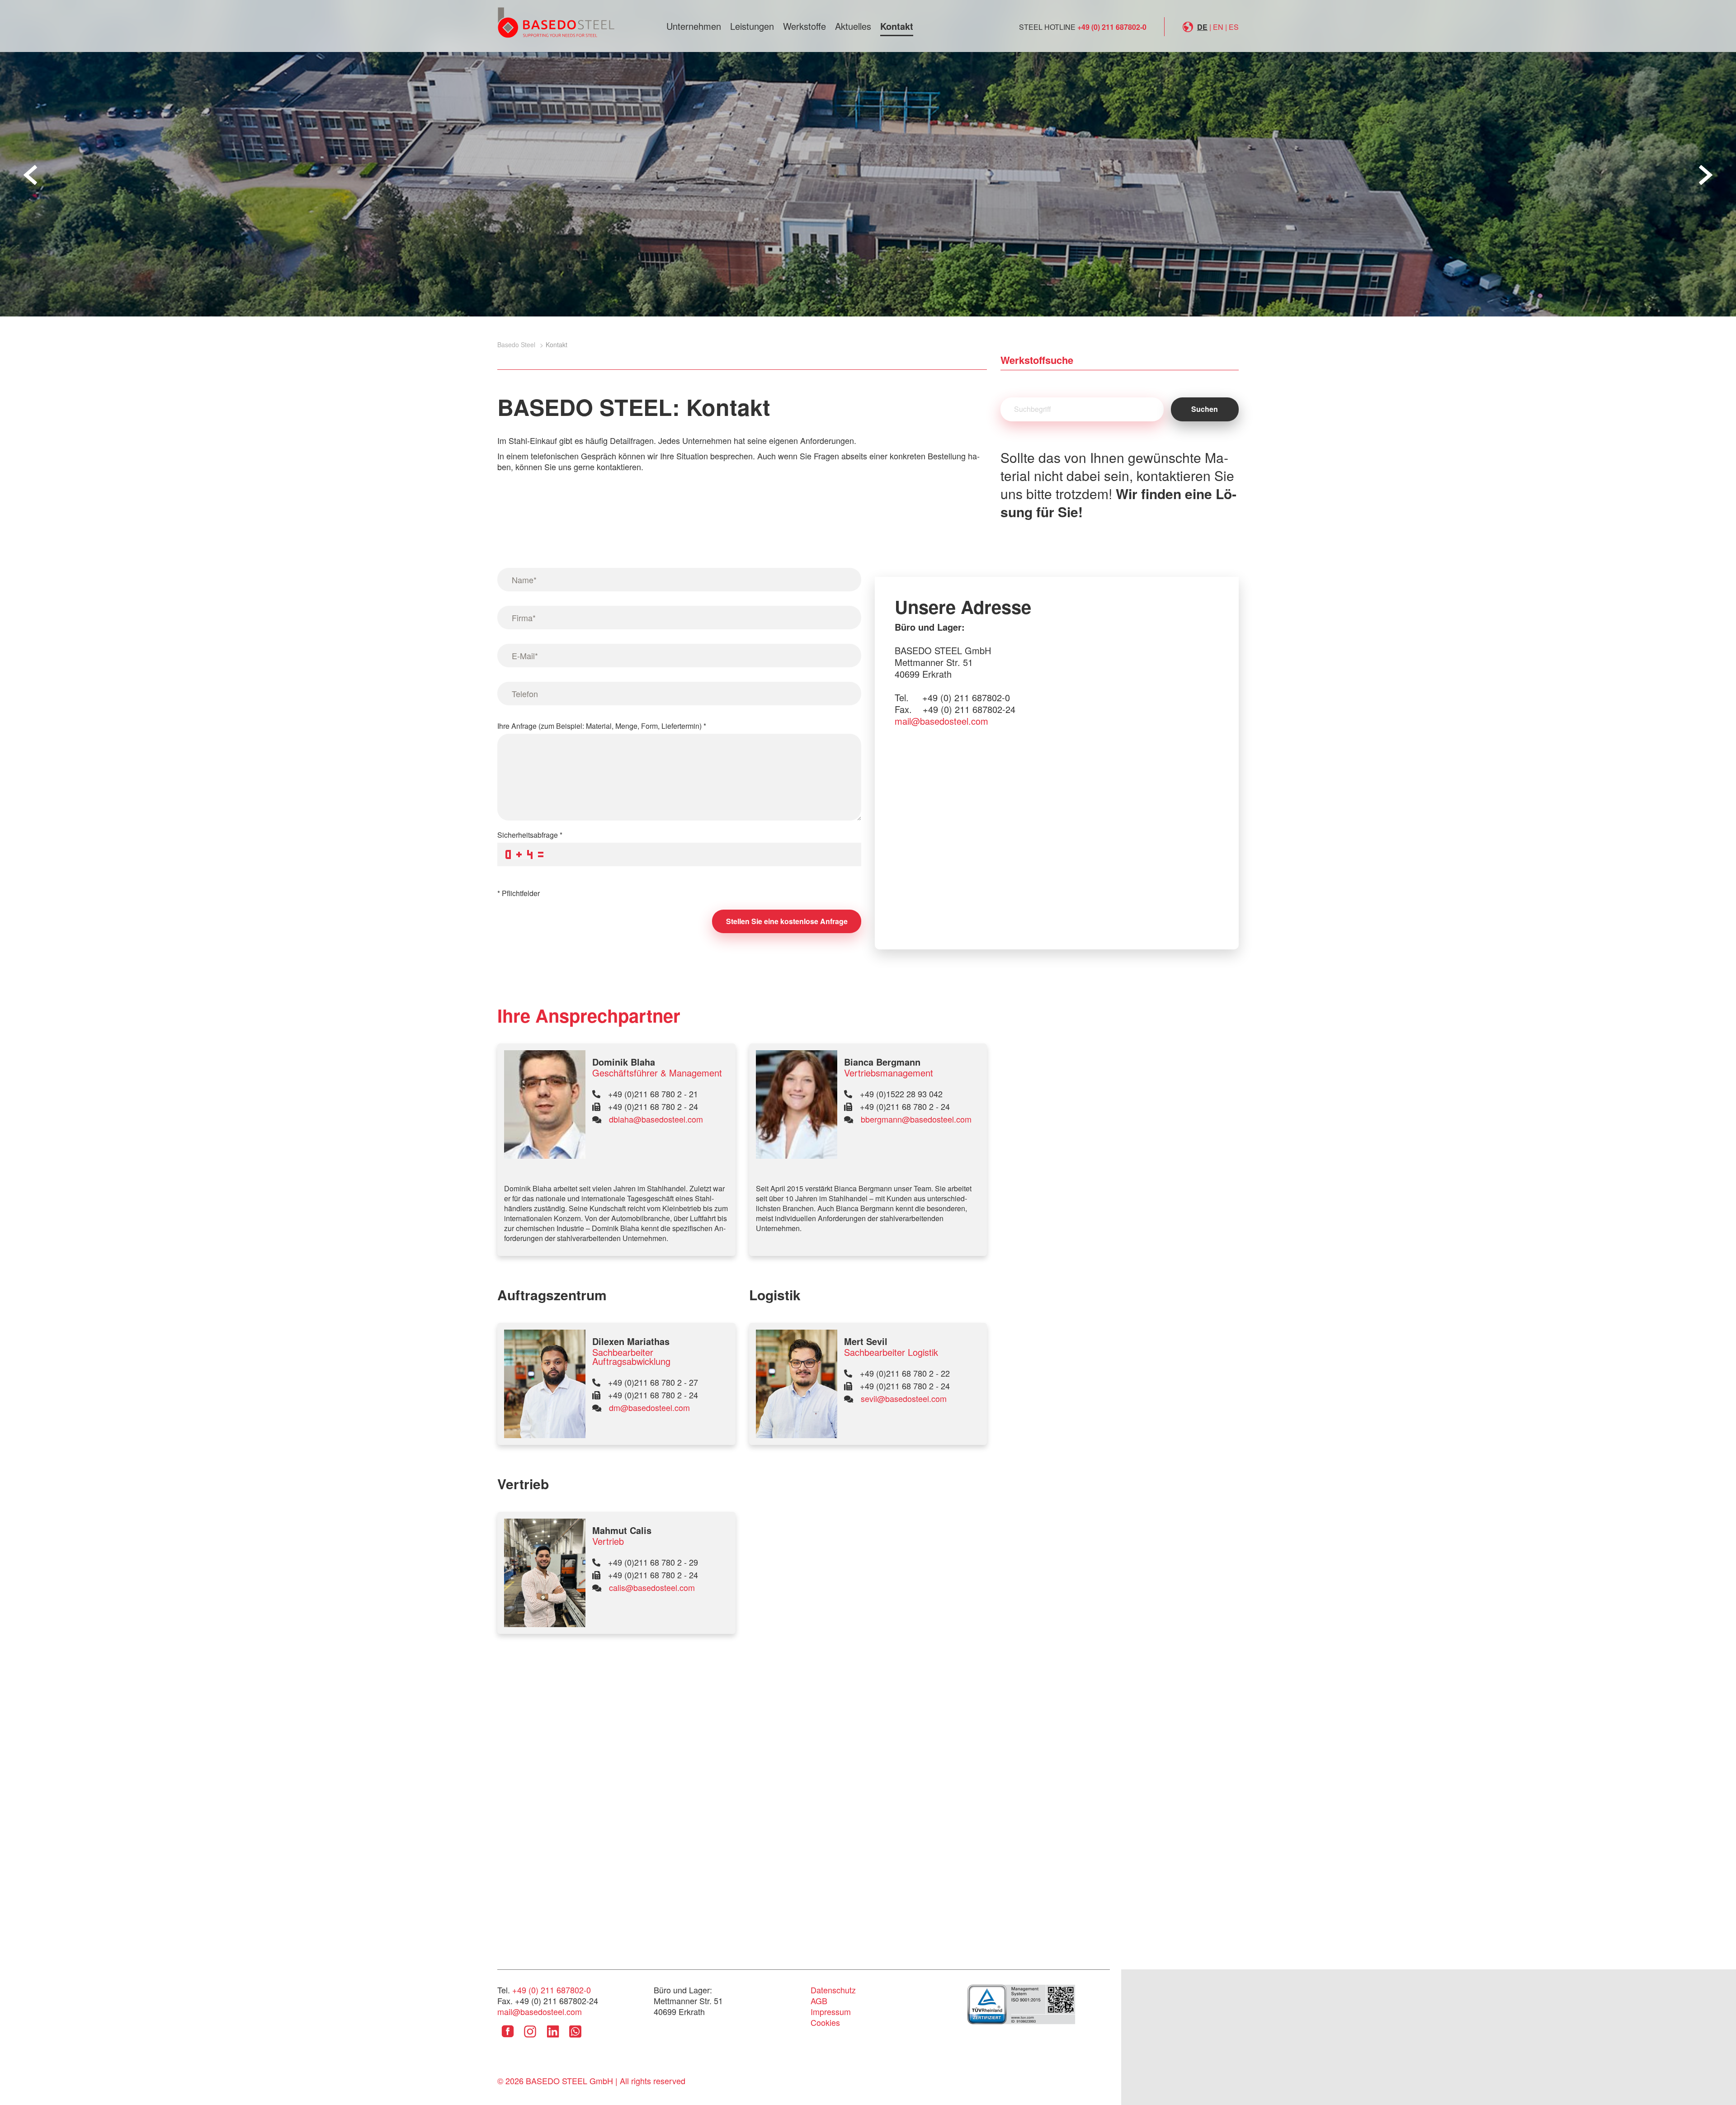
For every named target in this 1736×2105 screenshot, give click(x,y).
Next (1706, 175)
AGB (819, 2001)
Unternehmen (694, 26)
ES (1234, 27)
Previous (30, 175)
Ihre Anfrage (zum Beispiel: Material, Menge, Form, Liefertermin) (602, 726)
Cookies (825, 2022)
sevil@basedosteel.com (904, 1398)
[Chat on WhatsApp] (575, 2038)
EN (1218, 27)
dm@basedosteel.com (649, 1407)
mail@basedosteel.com (941, 721)
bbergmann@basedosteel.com (916, 1119)
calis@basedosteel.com (652, 1587)
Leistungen (752, 26)
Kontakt (897, 26)
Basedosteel (556, 22)
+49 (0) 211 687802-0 (1112, 27)
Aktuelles (853, 26)
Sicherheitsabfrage (530, 835)
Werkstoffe (804, 26)
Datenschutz (833, 1990)
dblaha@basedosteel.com (656, 1119)
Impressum (831, 2011)
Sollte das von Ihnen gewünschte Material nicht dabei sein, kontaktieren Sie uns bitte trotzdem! (1118, 484)
